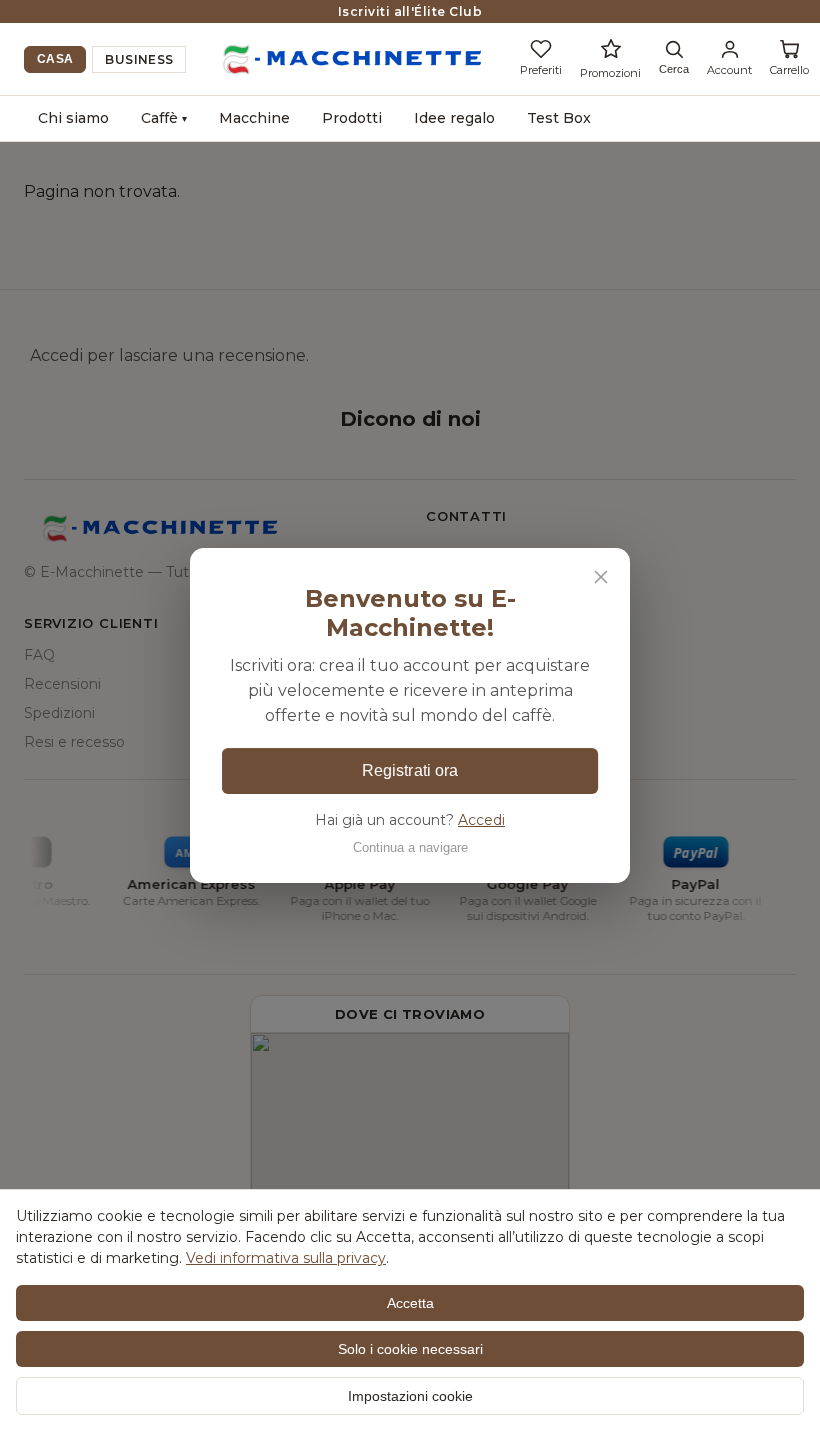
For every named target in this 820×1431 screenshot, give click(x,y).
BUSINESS (139, 59)
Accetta (410, 1303)
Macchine (254, 118)
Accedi (481, 820)
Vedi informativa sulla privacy (286, 1258)
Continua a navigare (410, 847)
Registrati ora (410, 770)
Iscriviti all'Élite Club (410, 11)
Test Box (559, 118)
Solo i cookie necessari (410, 1349)
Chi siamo (73, 118)
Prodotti (352, 118)
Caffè (164, 118)
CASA (55, 59)
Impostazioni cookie (410, 1396)
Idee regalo (454, 118)
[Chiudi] (601, 577)
